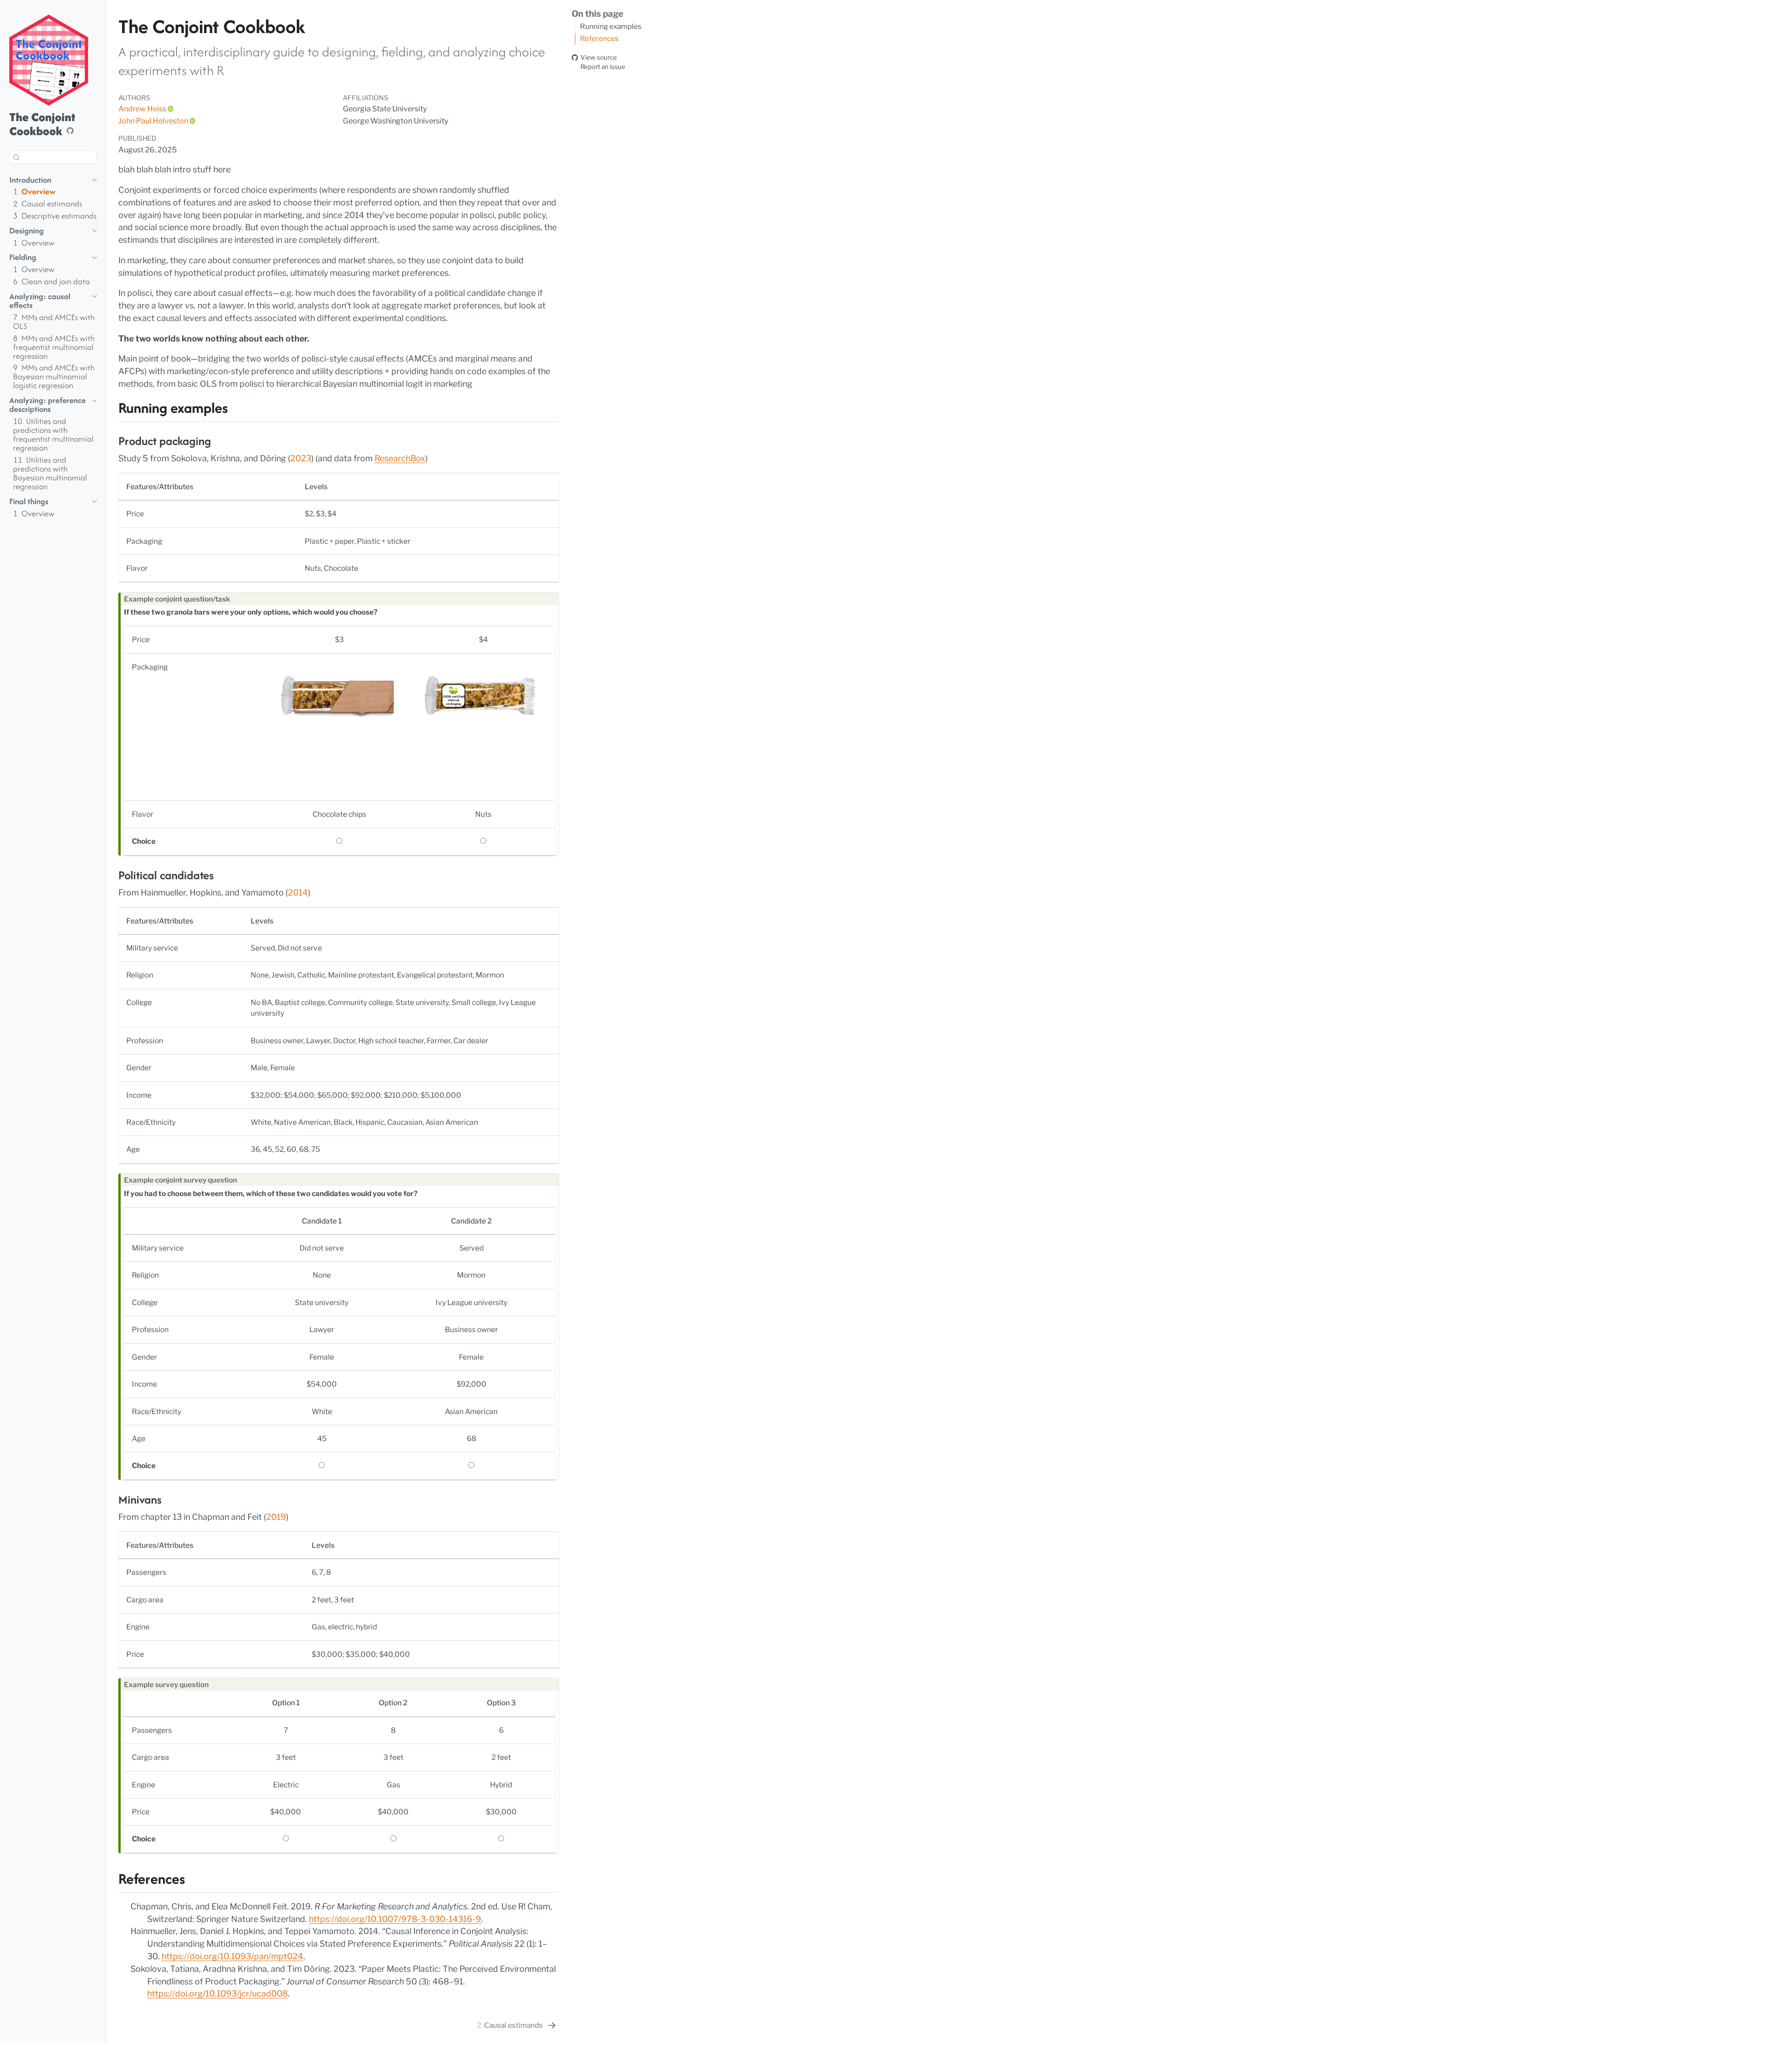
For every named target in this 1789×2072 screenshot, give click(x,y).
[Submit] (16, 157)
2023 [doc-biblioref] (301, 458)
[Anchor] (238, 406)
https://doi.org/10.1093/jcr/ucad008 (218, 1993)
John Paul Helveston (153, 121)
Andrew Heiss (142, 109)
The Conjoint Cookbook (42, 124)
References (599, 38)
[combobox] (53, 157)
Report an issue (603, 67)
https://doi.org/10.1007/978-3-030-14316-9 (395, 1919)
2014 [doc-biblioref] (298, 892)
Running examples (611, 26)
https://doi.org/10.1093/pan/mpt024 (232, 1956)
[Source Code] (70, 131)
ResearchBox (400, 458)
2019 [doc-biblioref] (276, 1517)
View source (599, 57)
